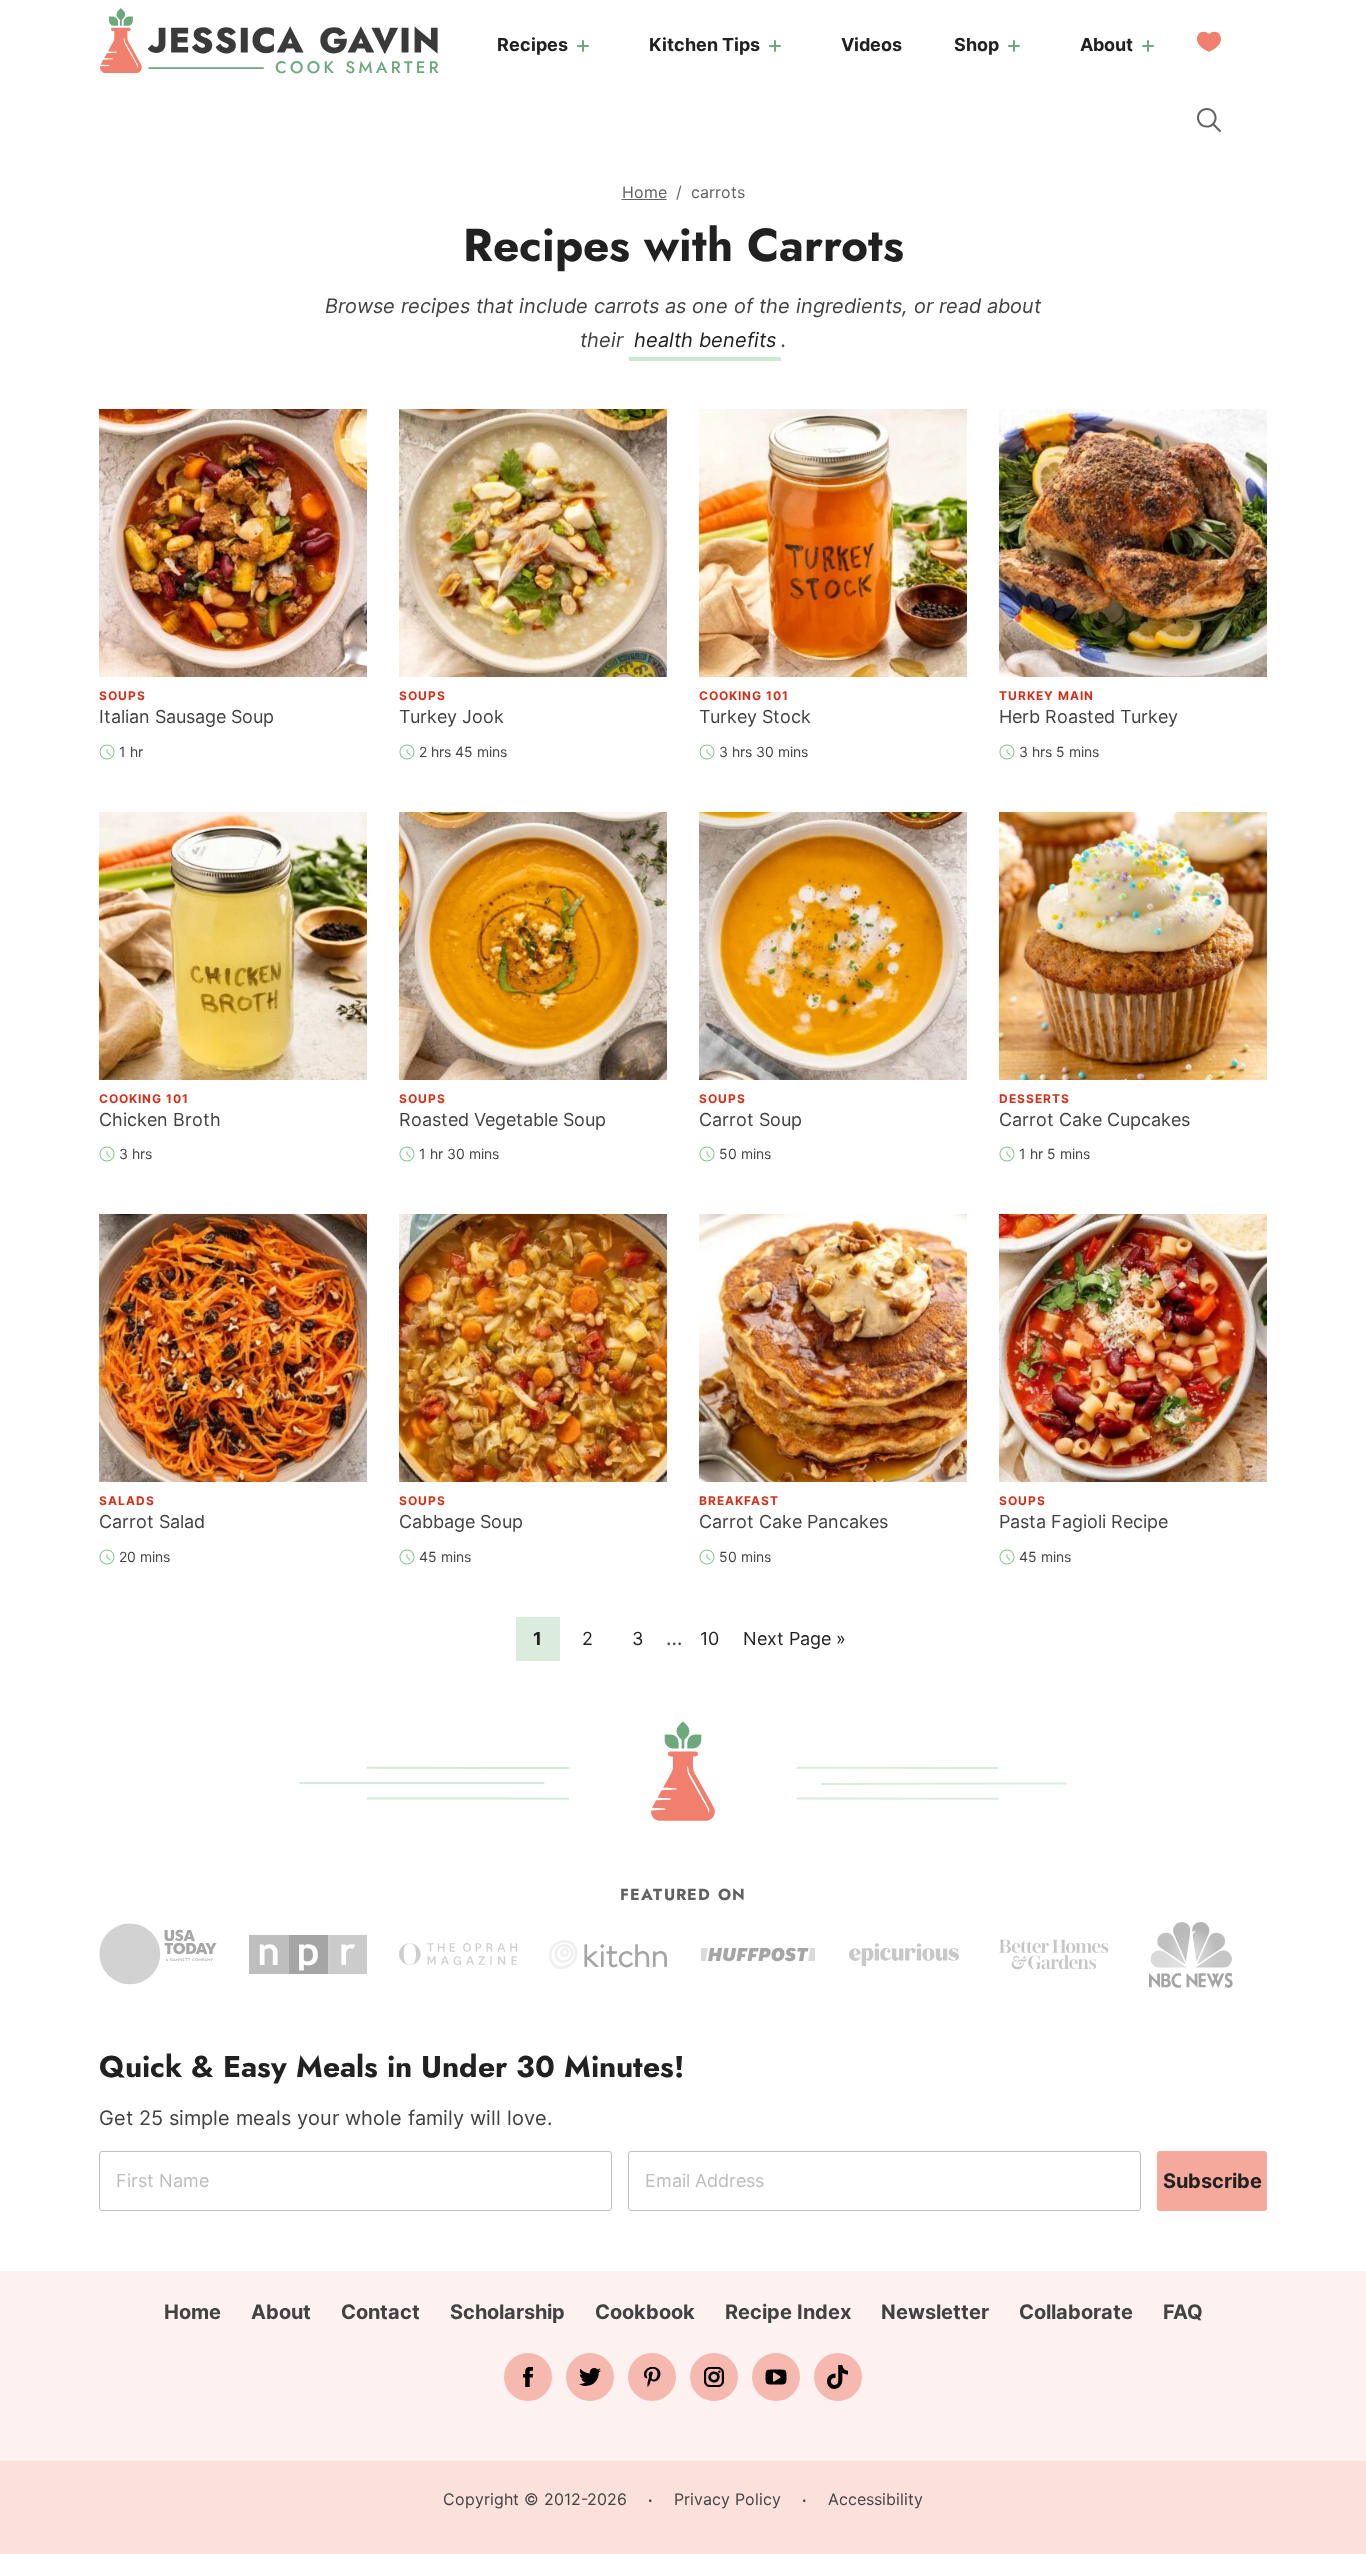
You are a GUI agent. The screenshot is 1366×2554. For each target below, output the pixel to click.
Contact (380, 2312)
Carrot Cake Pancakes (793, 1521)
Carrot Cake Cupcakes (1094, 1119)
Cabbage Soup (461, 1521)
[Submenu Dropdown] (583, 46)
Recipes (532, 44)
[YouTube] (776, 2377)
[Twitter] (590, 2377)
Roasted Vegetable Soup (502, 1119)
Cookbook (645, 2312)
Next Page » (794, 1644)
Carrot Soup (750, 1119)
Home (644, 192)
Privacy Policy (727, 2499)
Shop (976, 44)
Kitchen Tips (704, 44)
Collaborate (1076, 2312)
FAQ (1183, 2312)
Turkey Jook (451, 716)
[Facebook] (528, 2377)
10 (715, 1638)
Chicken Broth (160, 1119)
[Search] (1209, 120)
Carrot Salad (152, 1521)
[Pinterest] (652, 2377)
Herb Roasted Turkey (1088, 716)
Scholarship (507, 2312)
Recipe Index (788, 2312)
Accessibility (875, 2499)
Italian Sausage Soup (186, 716)
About (1106, 44)
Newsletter (935, 2312)
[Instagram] (714, 2377)
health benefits (705, 340)
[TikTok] (838, 2377)
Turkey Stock (755, 716)
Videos (871, 44)
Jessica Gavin (269, 41)
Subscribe (1212, 2181)
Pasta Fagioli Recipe (1083, 1521)
